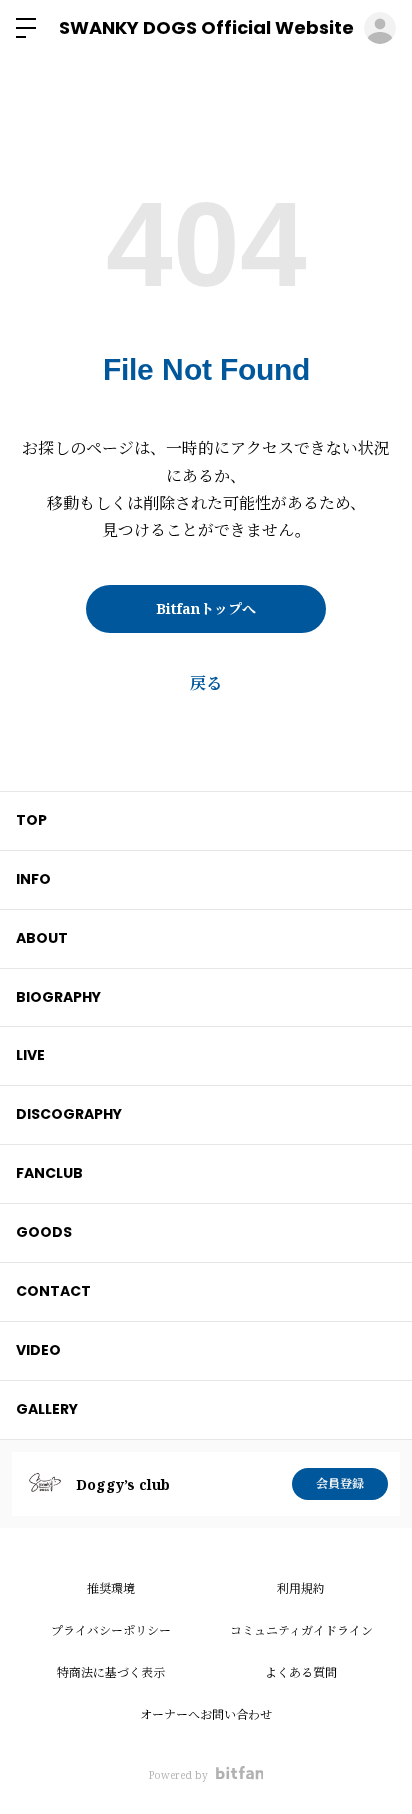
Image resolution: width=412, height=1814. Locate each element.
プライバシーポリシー (111, 1630)
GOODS (44, 1232)
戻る (206, 683)
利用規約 (301, 1588)
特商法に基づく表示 (111, 1672)
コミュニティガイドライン (301, 1630)
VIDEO (38, 1350)
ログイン (380, 28)
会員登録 (340, 1483)
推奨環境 (111, 1588)
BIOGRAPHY (58, 997)
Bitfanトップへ (206, 608)
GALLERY (47, 1409)
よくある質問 (301, 1672)
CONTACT (53, 1291)
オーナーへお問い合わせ (206, 1714)
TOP (31, 820)
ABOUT (42, 938)
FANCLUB (49, 1173)
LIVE (30, 1055)
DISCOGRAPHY (69, 1114)
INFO (33, 879)
